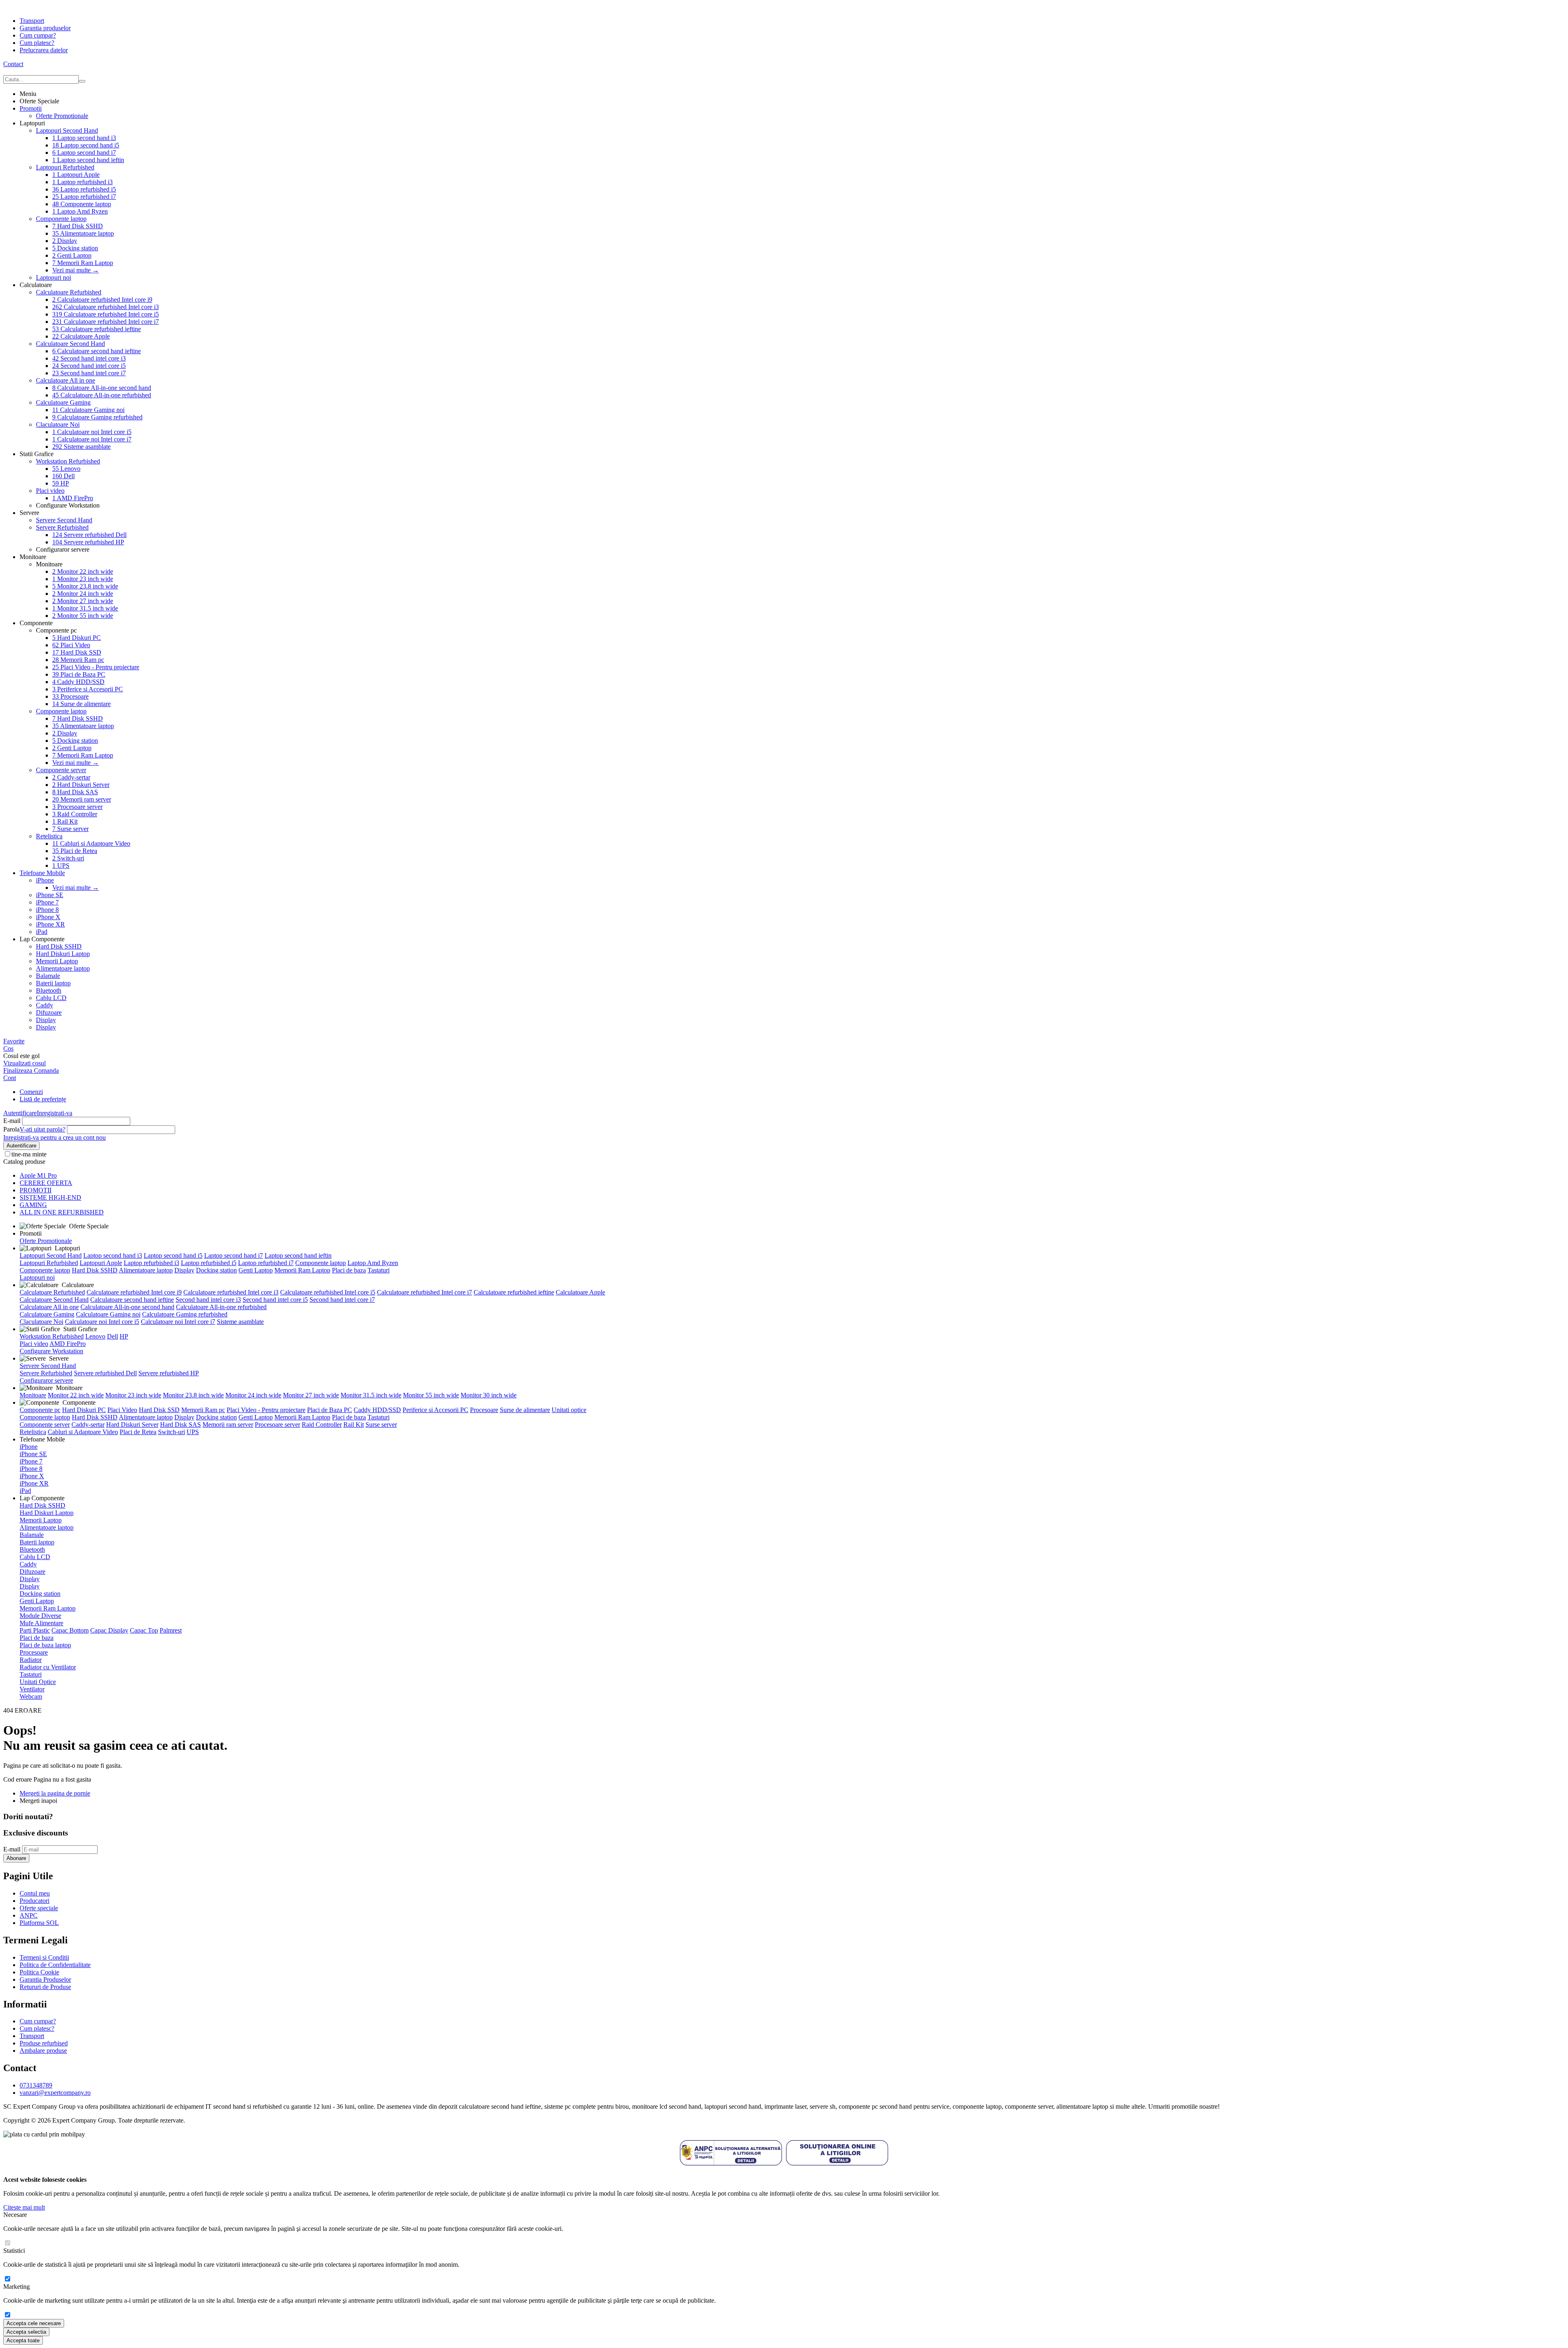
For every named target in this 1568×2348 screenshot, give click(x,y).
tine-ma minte (29, 1154)
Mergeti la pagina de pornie (55, 1793)
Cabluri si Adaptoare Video (91, 843)
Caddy (45, 1005)
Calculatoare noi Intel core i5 (92, 432)
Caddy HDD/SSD (78, 682)
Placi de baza (349, 1270)
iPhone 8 (47, 910)
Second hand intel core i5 (89, 366)
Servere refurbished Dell (89, 535)
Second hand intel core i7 (89, 373)
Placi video (50, 491)
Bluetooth (49, 990)
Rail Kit (65, 821)
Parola (11, 1129)
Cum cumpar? (38, 35)
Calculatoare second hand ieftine (97, 351)
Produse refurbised (44, 2043)
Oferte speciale (39, 1908)
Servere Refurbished (62, 527)
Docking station (75, 248)
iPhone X (48, 917)
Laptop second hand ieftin (88, 160)
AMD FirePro (73, 498)
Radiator (31, 1660)
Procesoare (70, 696)
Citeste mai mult (24, 2207)
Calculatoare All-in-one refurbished (102, 395)
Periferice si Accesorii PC (88, 689)
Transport (32, 21)
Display (65, 241)
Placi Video (71, 645)
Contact (13, 64)
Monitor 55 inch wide (83, 616)
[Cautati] (82, 81)
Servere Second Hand (64, 520)
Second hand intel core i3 (89, 358)
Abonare (16, 1858)
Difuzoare (49, 1012)
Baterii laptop (53, 983)
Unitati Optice (38, 1682)
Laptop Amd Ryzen (80, 211)
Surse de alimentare (81, 704)
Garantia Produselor (45, 1979)
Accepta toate (23, 2340)
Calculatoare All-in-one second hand (102, 388)
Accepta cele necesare (34, 2323)
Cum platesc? (37, 43)
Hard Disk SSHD (78, 226)
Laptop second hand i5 (86, 145)
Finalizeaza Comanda (31, 1070)
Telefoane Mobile (42, 873)
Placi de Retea (75, 851)
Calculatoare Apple (81, 336)
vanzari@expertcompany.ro (55, 2093)
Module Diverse (40, 1616)
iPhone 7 (47, 902)
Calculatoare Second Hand (70, 344)
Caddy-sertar (71, 777)
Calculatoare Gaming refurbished (97, 417)
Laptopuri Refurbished (65, 167)
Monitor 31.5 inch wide (85, 608)
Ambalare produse (43, 2051)
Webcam (31, 1696)
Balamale (48, 976)
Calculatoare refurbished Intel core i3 (106, 307)
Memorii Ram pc (78, 660)
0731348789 (36, 2085)
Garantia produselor (45, 28)
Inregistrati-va (55, 1113)
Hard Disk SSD (77, 652)
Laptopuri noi (53, 277)
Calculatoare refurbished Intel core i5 (106, 314)
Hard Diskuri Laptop (63, 954)
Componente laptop (82, 204)
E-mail (12, 1121)
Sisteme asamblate (81, 447)
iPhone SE (50, 895)
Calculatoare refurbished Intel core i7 (106, 322)
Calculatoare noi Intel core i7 (92, 439)
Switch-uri (68, 858)
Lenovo (66, 469)
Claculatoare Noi (58, 424)
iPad (42, 932)
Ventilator (32, 1689)
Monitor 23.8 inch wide (85, 586)
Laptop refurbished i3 (82, 182)
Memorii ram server (82, 799)
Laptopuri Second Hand (67, 130)
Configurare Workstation (51, 1351)
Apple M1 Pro (38, 1175)
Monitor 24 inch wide (83, 594)
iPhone (45, 880)
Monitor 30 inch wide (489, 1395)
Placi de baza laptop (45, 1645)
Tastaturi (379, 1270)
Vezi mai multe (76, 270)
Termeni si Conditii (44, 1957)
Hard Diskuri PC (77, 638)
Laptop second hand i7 (84, 153)
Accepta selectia (26, 2332)
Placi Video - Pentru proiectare (96, 667)
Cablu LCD (51, 998)
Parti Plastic (35, 1630)
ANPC (29, 1915)
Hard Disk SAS (75, 792)
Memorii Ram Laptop (83, 263)
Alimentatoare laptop (83, 233)
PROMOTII (36, 1190)
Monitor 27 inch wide (83, 601)
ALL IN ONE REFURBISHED (62, 1212)
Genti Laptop (72, 255)
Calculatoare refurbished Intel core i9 (102, 300)
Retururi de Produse (45, 1987)
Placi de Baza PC (79, 674)
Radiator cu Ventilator (48, 1667)
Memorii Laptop (57, 961)
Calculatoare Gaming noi (88, 410)
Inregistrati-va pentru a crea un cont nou (55, 1137)
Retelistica (49, 836)
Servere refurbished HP (88, 542)
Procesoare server (77, 807)
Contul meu (35, 1893)
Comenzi (31, 1092)
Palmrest (171, 1630)
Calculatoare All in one (66, 380)
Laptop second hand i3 (84, 138)
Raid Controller (75, 814)
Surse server (70, 829)
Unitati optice (569, 1410)
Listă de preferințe (43, 1099)
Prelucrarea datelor (44, 50)
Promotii (31, 108)
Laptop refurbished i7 (84, 197)
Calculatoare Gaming (63, 402)
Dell (63, 476)
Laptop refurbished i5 (84, 189)
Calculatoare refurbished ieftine (97, 329)
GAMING (33, 1205)
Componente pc (40, 1410)
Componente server (61, 770)
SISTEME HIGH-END (50, 1197)
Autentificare (20, 1113)
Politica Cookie (39, 1972)
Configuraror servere (46, 1380)
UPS (61, 865)
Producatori (35, 1901)
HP (61, 483)
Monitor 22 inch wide (83, 571)
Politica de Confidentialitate (55, 1965)
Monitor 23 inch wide (83, 579)
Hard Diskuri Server (81, 785)
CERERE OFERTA (46, 1183)
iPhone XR (50, 924)
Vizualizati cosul (24, 1063)
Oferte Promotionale (62, 116)
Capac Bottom (70, 1630)
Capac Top (144, 1630)
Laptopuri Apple (76, 175)
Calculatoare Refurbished (69, 292)
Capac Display (109, 1630)
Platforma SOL (39, 1923)
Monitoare (33, 1395)
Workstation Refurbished (68, 461)
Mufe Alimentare (41, 1623)
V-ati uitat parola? (42, 1129)
